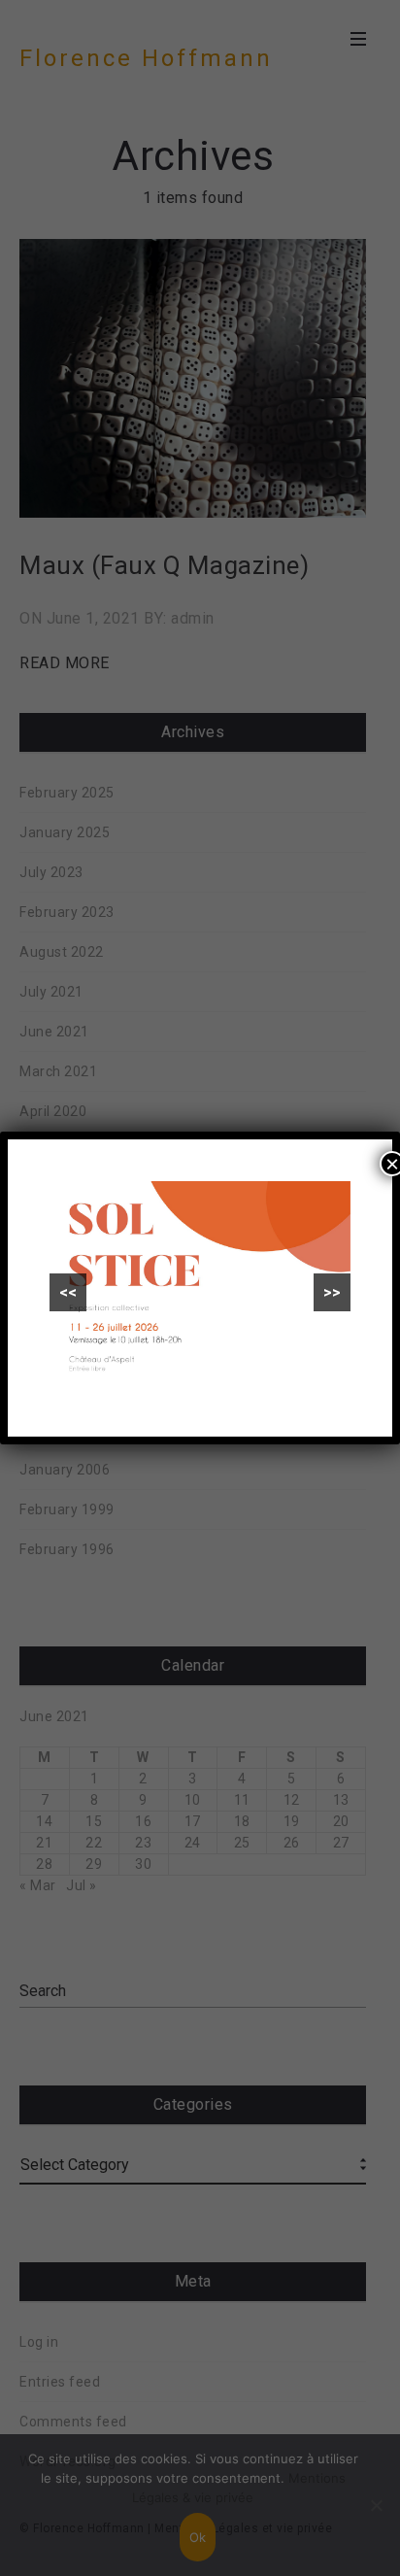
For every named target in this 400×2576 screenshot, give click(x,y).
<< (68, 1292)
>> (332, 1292)
